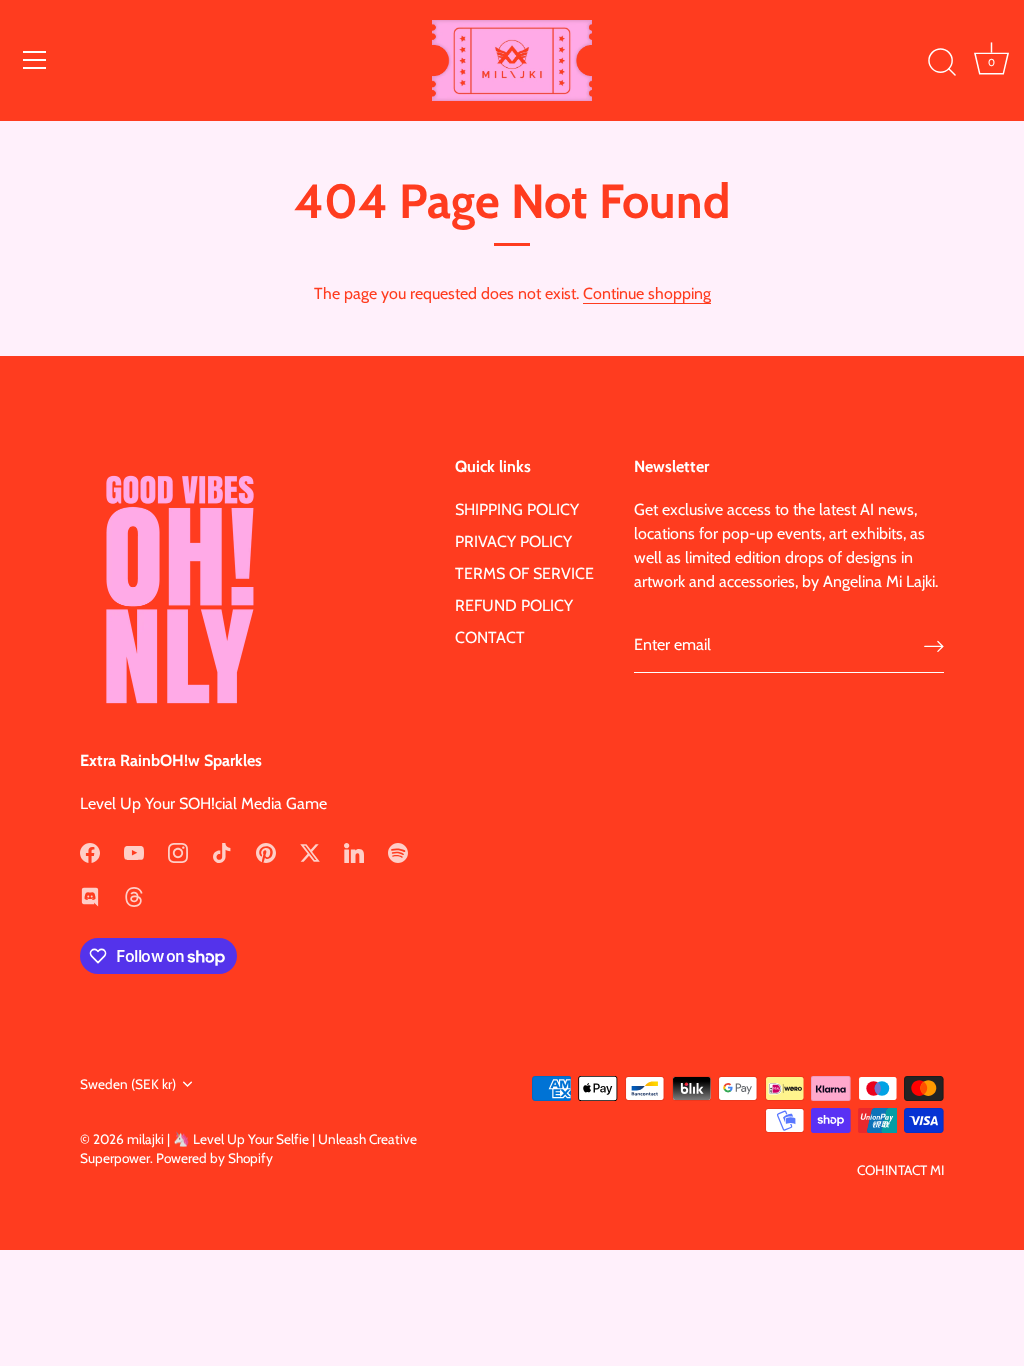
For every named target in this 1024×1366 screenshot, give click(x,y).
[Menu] (35, 60)
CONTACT (490, 637)
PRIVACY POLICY (513, 541)
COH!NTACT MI (900, 1170)
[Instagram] (178, 851)
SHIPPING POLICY (517, 509)
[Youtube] (134, 851)
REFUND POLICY (514, 605)
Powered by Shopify (214, 1158)
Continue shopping (647, 293)
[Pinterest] (266, 851)
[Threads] (134, 895)
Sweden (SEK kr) (128, 1084)
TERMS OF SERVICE (524, 573)
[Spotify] (398, 851)
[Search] (942, 63)
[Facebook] (90, 851)
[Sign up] (934, 645)
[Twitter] (310, 851)
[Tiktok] (222, 851)
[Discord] (90, 895)
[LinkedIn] (354, 851)
